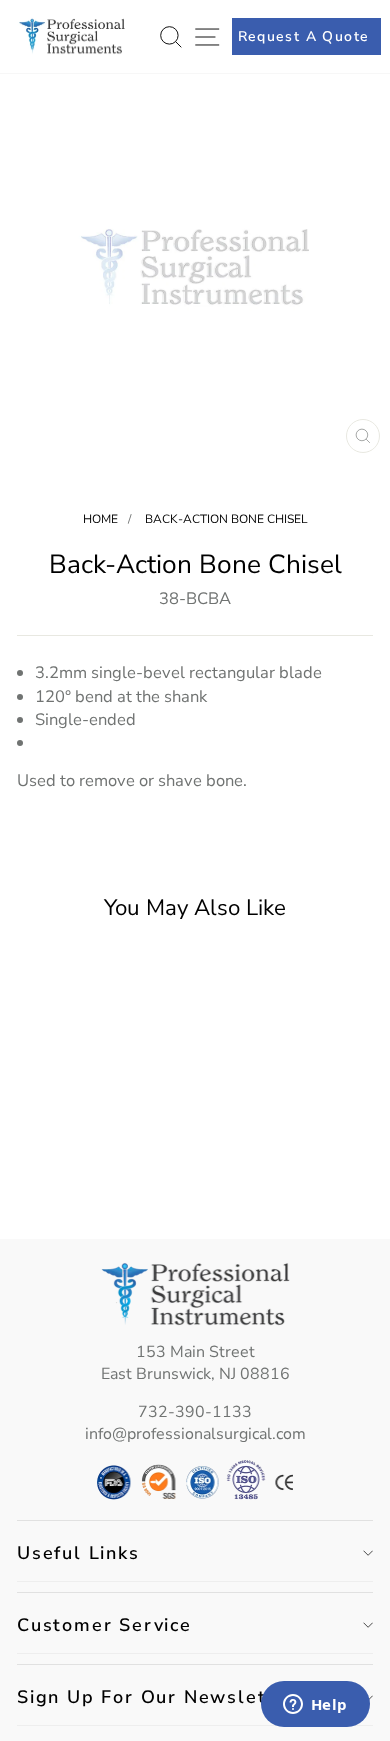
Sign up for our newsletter (156, 1697)
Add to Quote (84, 1181)
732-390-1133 (195, 1412)
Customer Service (104, 1625)
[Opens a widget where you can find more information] (315, 1706)
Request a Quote (304, 36)
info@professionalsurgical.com (195, 1434)
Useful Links (78, 1553)
